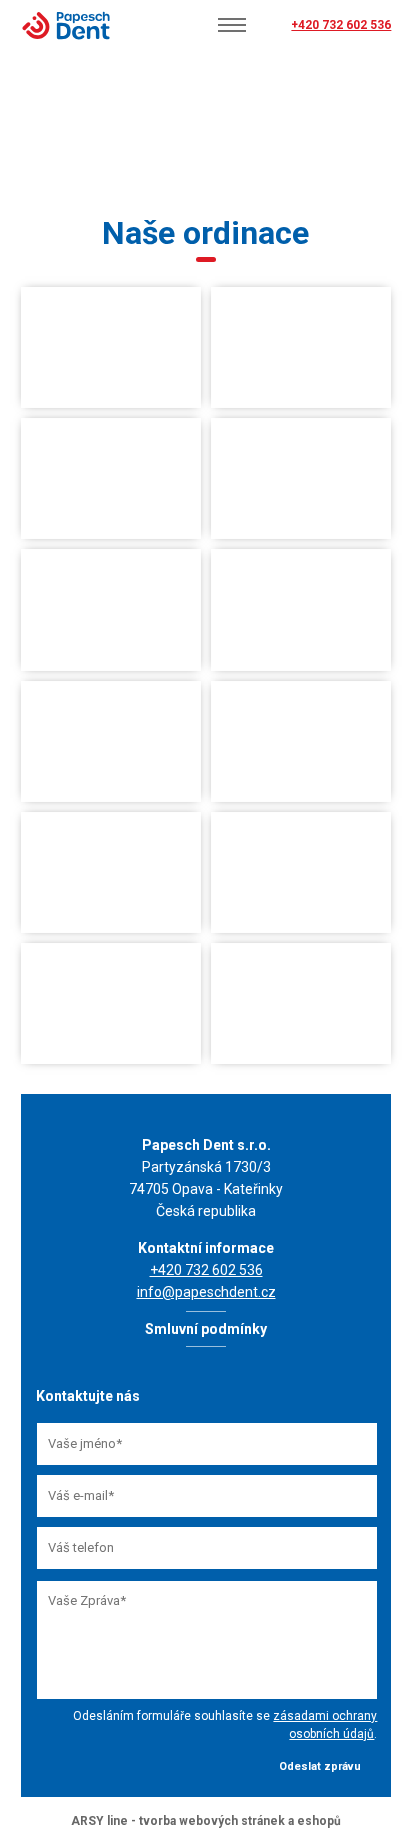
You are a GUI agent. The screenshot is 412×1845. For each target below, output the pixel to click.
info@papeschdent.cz (206, 1292)
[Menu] (232, 25)
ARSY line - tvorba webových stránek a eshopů (206, 1821)
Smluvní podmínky (206, 1329)
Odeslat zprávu (320, 1766)
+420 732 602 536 (341, 25)
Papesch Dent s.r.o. (66, 25)
